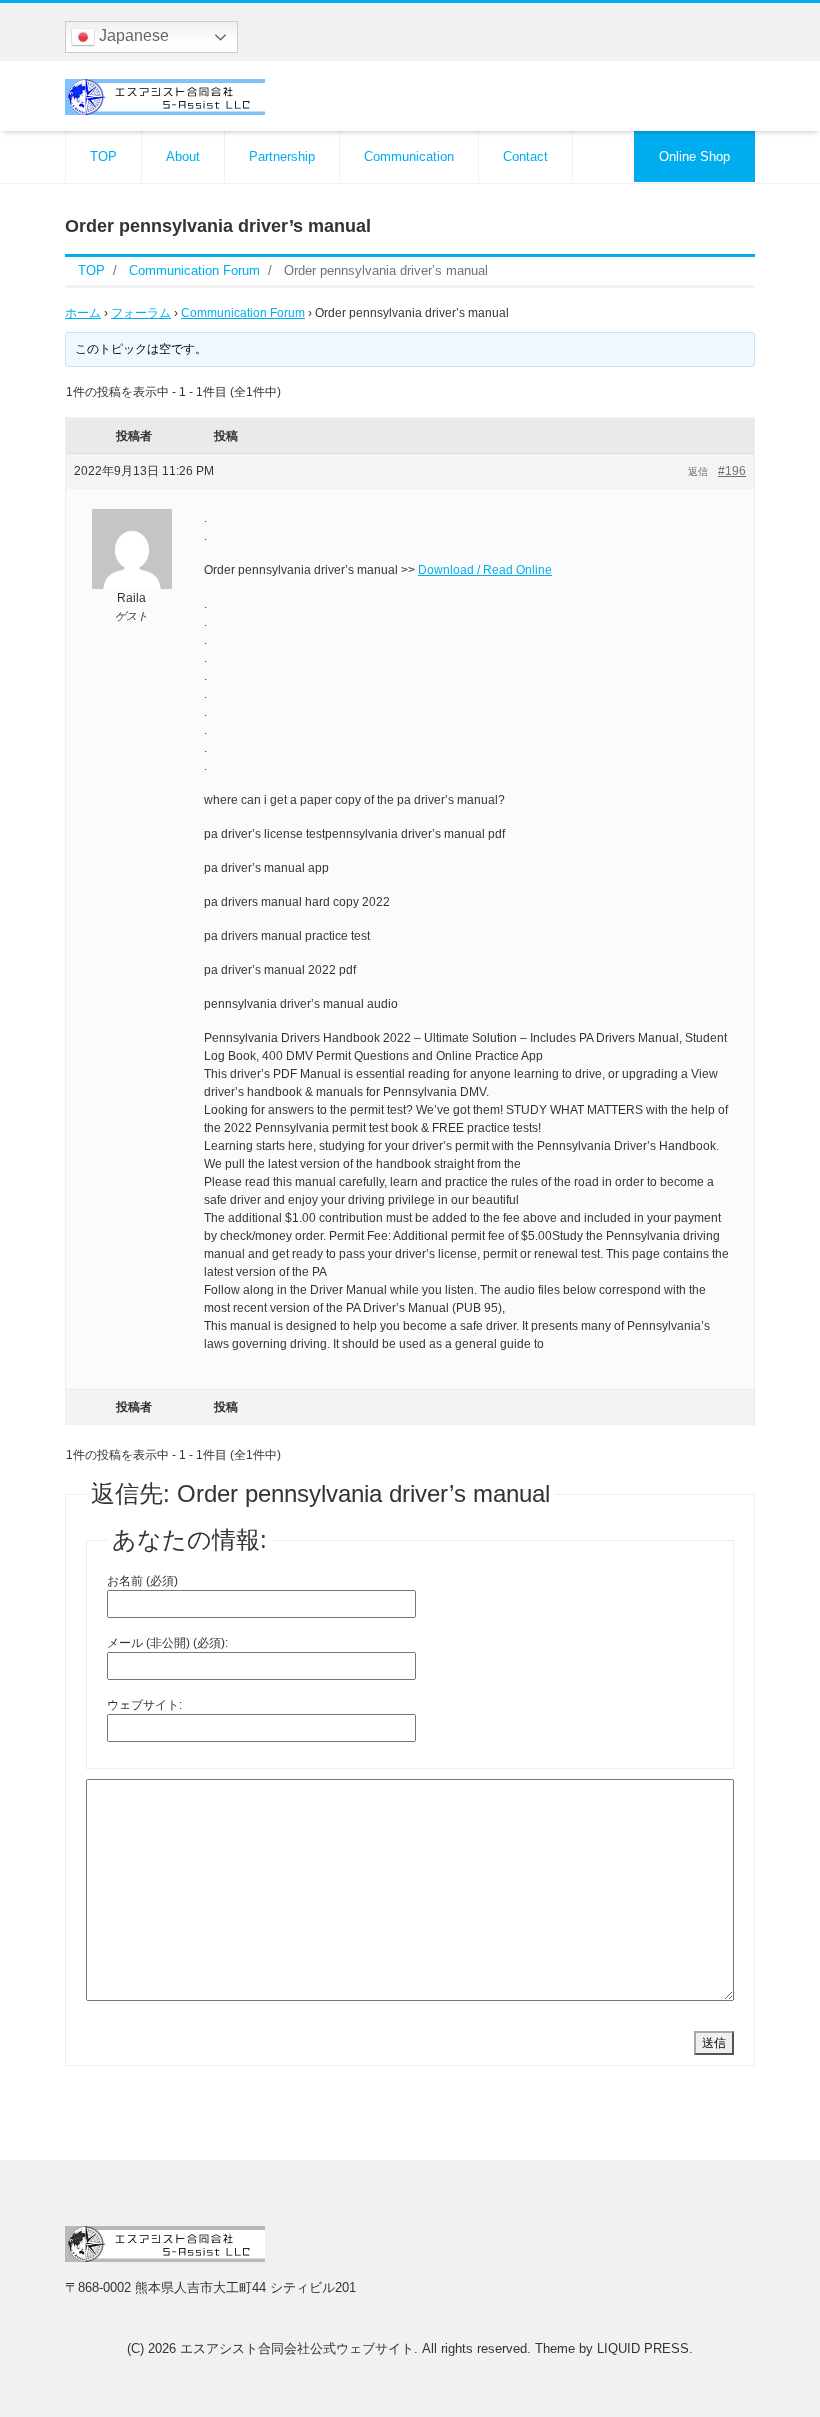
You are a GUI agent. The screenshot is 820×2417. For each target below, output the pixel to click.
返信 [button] (698, 471)
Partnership (282, 156)
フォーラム (141, 313)
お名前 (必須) (142, 1581)
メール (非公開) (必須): (167, 1643)
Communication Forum (243, 313)
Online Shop (694, 156)
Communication (409, 156)
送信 (714, 2043)
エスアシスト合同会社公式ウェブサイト (297, 2348)
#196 (732, 471)
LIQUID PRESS (643, 2348)
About (183, 156)
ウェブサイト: (144, 1705)
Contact (525, 156)
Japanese (132, 35)
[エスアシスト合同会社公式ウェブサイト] (165, 94)
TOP (103, 156)
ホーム (83, 313)
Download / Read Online (485, 570)
